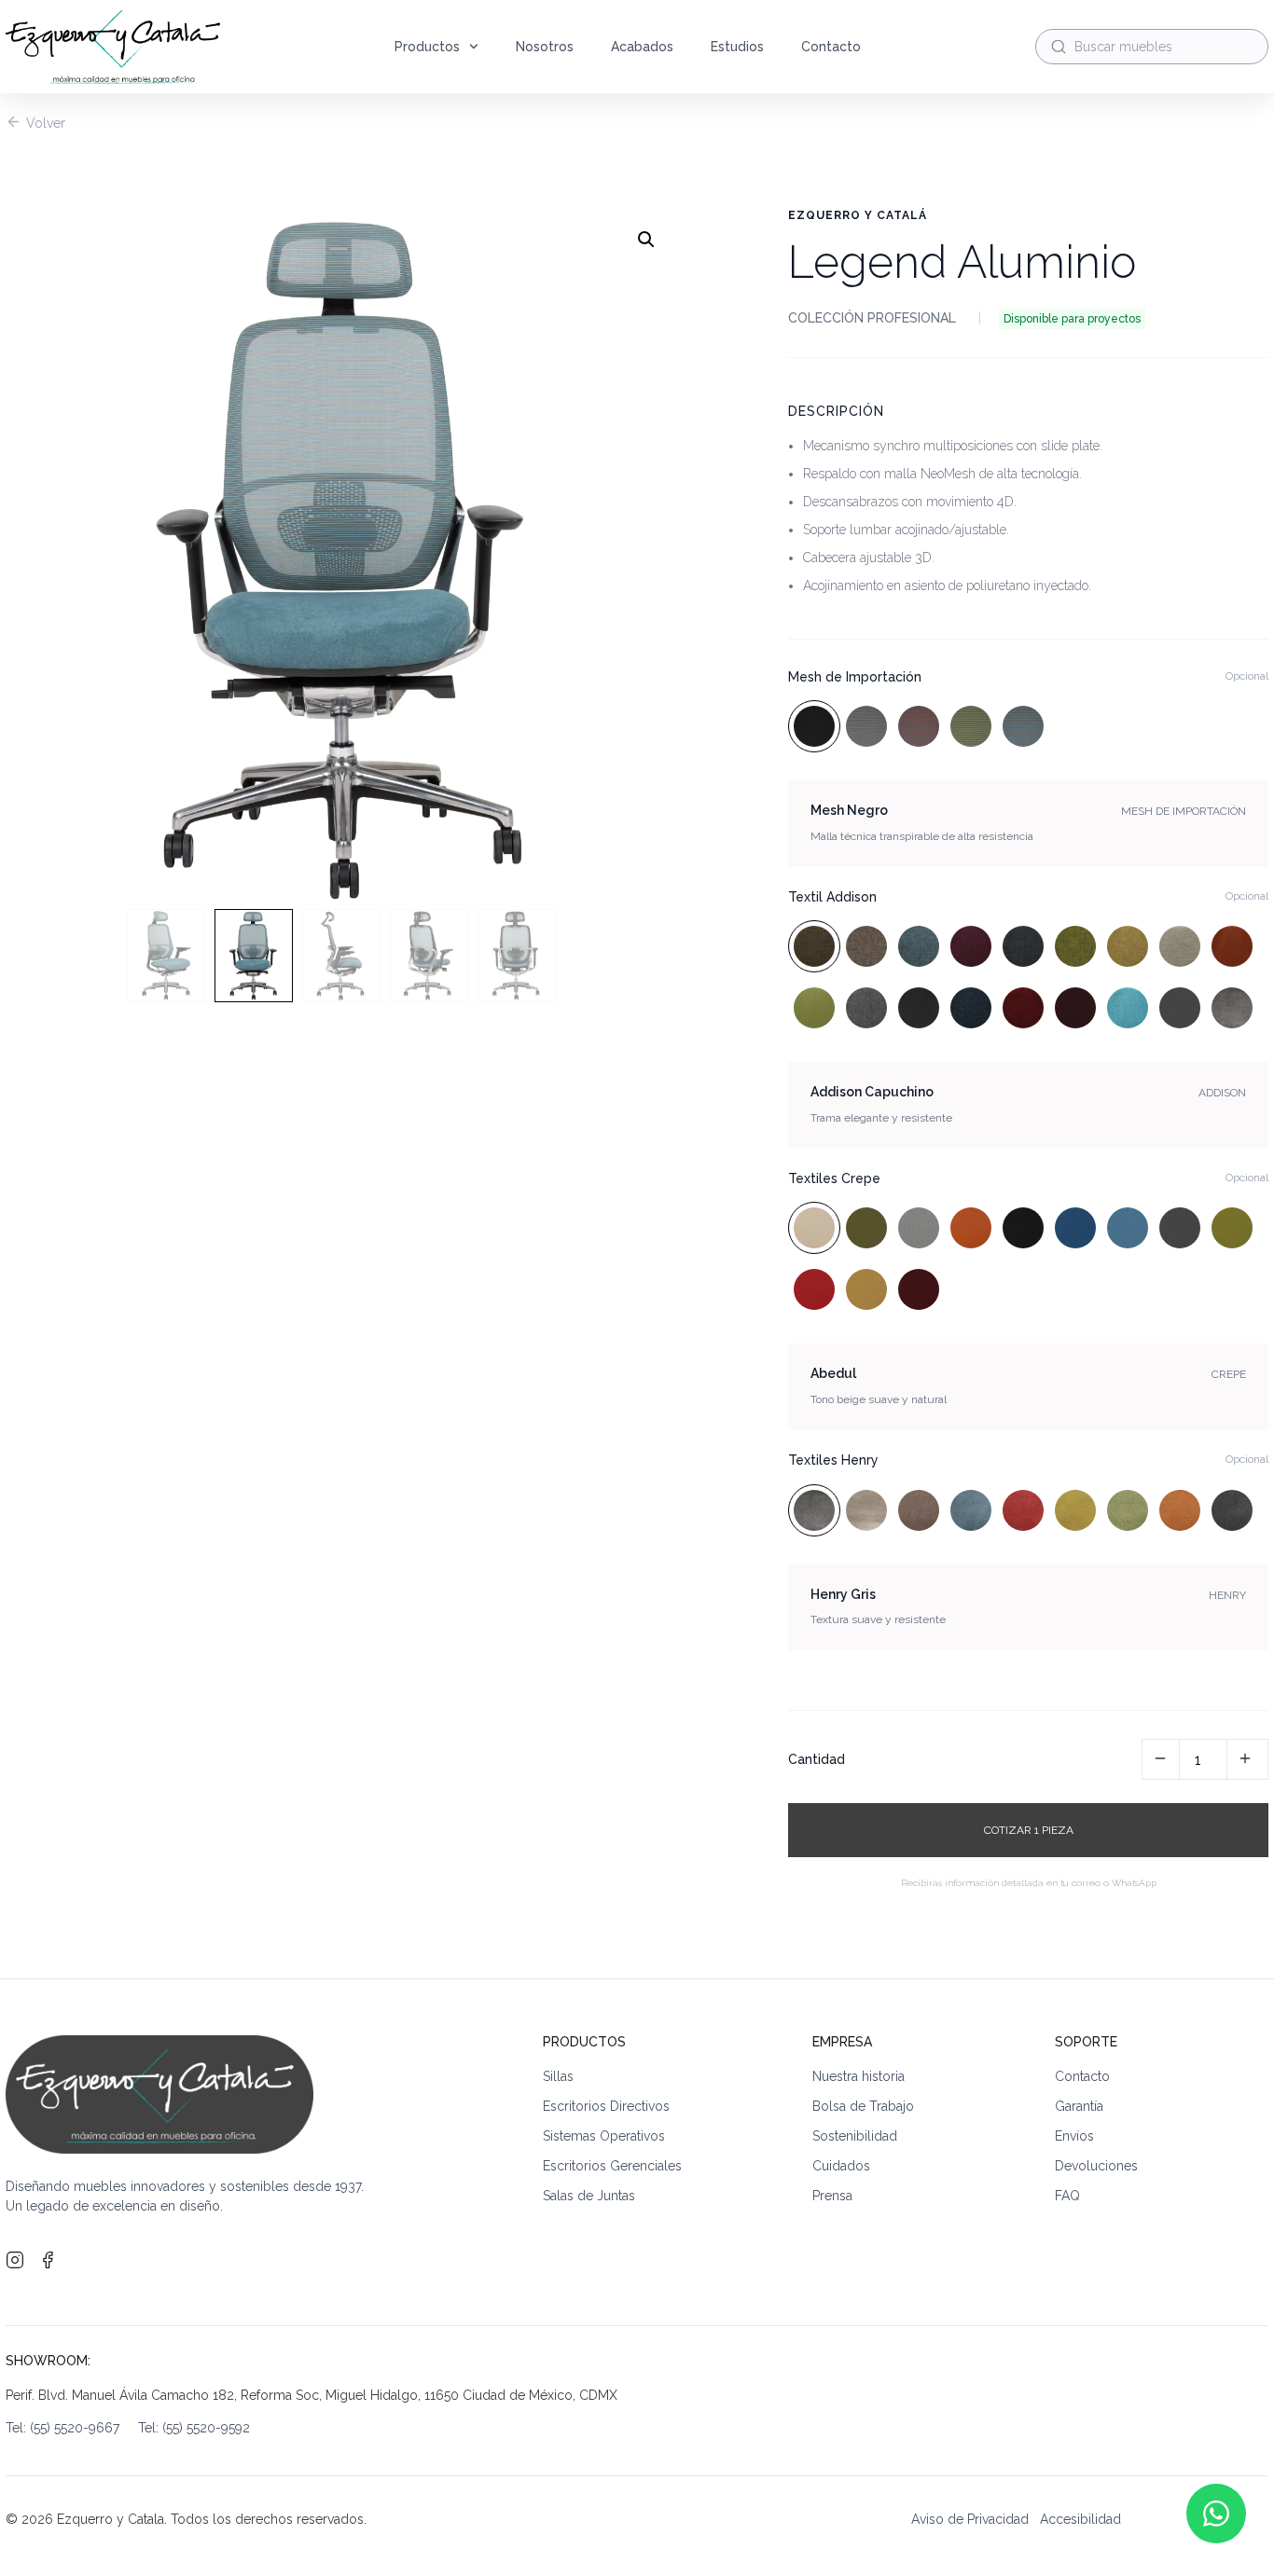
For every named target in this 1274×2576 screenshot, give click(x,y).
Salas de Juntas (589, 2196)
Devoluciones (1096, 2166)
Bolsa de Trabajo (863, 2106)
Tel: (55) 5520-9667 (72, 2428)
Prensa (832, 2196)
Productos (427, 47)
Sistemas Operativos (604, 2136)
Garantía (1079, 2106)
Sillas (558, 2076)
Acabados (642, 47)
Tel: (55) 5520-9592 (194, 2428)
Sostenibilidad (855, 2136)
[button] (646, 240)
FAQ (1067, 2196)
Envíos (1074, 2136)
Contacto (831, 47)
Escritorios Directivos (606, 2106)
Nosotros (545, 47)
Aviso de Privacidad (970, 2519)
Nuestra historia (859, 2076)
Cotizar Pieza (1029, 1830)
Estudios (737, 47)
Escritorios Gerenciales (612, 2166)
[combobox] (1152, 47)
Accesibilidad (1080, 2519)
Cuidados (841, 2166)
